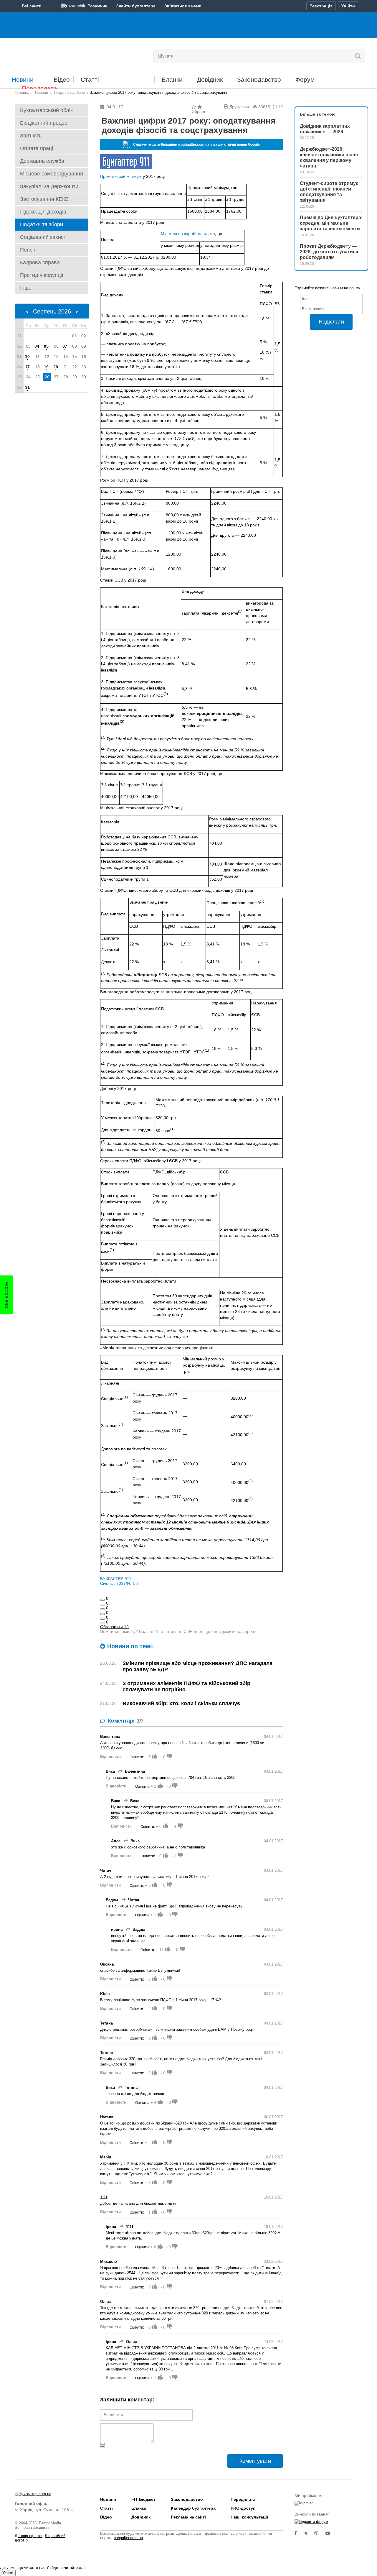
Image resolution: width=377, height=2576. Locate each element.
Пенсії (28, 250)
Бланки (172, 79)
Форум (305, 79)
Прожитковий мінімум (121, 176)
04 (37, 346)
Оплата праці (37, 148)
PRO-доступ (243, 2508)
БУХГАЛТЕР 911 (116, 1579)
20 (56, 367)
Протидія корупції (42, 275)
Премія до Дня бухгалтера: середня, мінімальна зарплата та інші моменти (331, 223)
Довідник (210, 79)
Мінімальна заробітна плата (188, 234)
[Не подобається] (102, 1623)
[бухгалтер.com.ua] (55, 55)
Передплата (39, 88)
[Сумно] (102, 1614)
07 (65, 346)
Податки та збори (42, 224)
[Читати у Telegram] (309, 2533)
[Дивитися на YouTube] (331, 2533)
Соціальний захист (43, 237)
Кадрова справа (40, 262)
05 (46, 346)
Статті (90, 79)
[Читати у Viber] (320, 2533)
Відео (62, 79)
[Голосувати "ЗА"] (155, 1756)
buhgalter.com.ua (128, 2538)
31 (27, 387)
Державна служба (42, 161)
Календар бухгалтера (193, 2508)
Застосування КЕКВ (44, 199)
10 (27, 357)
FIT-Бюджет (130, 77)
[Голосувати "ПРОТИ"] (169, 1756)
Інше (26, 288)
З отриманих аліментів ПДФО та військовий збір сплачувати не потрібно (186, 1686)
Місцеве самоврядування (52, 174)
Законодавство (259, 79)
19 (46, 367)
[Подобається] (102, 1600)
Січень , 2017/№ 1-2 (119, 1583)
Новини (23, 79)
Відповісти (110, 1757)
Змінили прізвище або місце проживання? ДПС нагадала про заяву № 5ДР (197, 1666)
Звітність (31, 136)
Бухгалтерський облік (46, 110)
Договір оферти (29, 2536)
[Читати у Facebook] (299, 2533)
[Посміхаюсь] (102, 1605)
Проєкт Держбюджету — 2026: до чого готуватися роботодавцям (329, 252)
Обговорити (114, 1627)
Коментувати (255, 2461)
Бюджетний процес (44, 123)
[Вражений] (102, 1609)
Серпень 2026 (52, 311)
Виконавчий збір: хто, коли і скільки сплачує (181, 1703)
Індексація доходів (43, 212)
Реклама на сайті (188, 2517)
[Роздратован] (102, 1619)
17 (27, 367)
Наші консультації (249, 2517)
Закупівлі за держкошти (49, 186)
